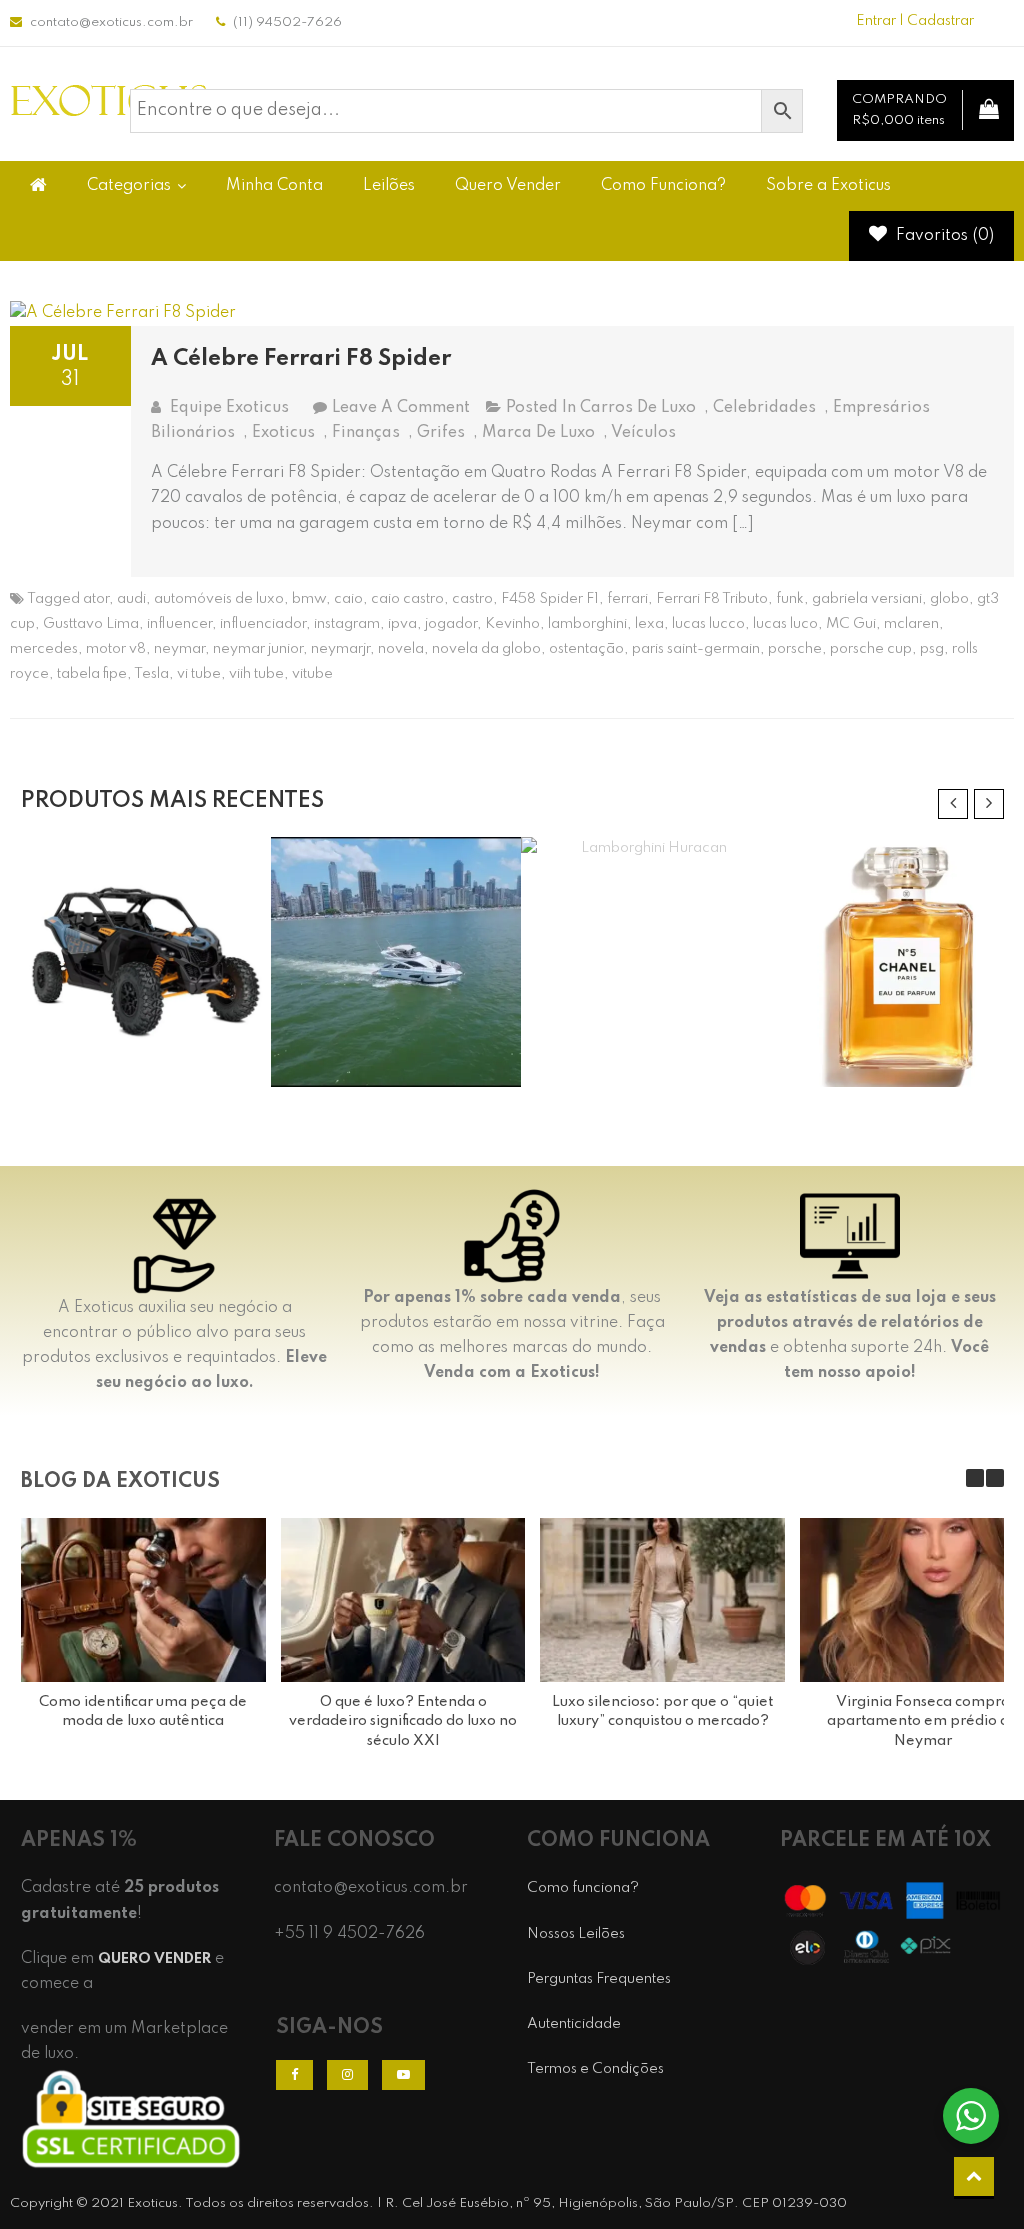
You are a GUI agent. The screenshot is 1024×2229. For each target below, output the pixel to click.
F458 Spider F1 (550, 599)
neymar (179, 649)
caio (348, 599)
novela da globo (486, 649)
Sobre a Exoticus (828, 186)
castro (472, 599)
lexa (649, 624)
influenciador (263, 624)
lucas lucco (708, 624)
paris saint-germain (696, 649)
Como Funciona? (663, 186)
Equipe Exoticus (229, 408)
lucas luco (785, 624)
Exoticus (283, 433)
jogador (451, 624)
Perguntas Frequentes (599, 1979)
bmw (309, 599)
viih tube (256, 674)
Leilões (389, 186)
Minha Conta (274, 186)
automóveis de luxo (219, 599)
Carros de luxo (638, 408)
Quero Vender (508, 186)
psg (932, 649)
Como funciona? (583, 1888)
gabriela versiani (867, 599)
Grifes (441, 433)
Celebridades (764, 408)
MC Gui (851, 624)
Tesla (151, 674)
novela (401, 649)
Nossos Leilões (576, 1934)
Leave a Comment (401, 408)
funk (790, 599)
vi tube (199, 674)
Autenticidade (574, 2024)
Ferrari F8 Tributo (712, 599)
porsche (795, 649)
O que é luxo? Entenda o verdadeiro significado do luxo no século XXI (403, 1721)
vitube (312, 674)
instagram (347, 624)
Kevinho (512, 624)
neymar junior (258, 649)
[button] (995, 1478)
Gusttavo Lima (91, 624)
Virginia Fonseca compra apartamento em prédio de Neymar (922, 1721)
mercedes (44, 649)
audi (131, 599)
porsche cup (871, 649)
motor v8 (116, 649)
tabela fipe (92, 674)
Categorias (129, 186)
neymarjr (340, 649)
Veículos (643, 433)
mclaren (911, 624)
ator (96, 599)
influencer (179, 624)
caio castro (407, 599)
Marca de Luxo (538, 433)
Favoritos (943, 236)
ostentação (586, 649)
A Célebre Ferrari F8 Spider (301, 359)
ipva (402, 624)
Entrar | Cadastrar (915, 21)
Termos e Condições (595, 2069)
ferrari (627, 599)
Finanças (366, 433)
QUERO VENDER (154, 1959)
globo (949, 599)
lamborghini (587, 624)
